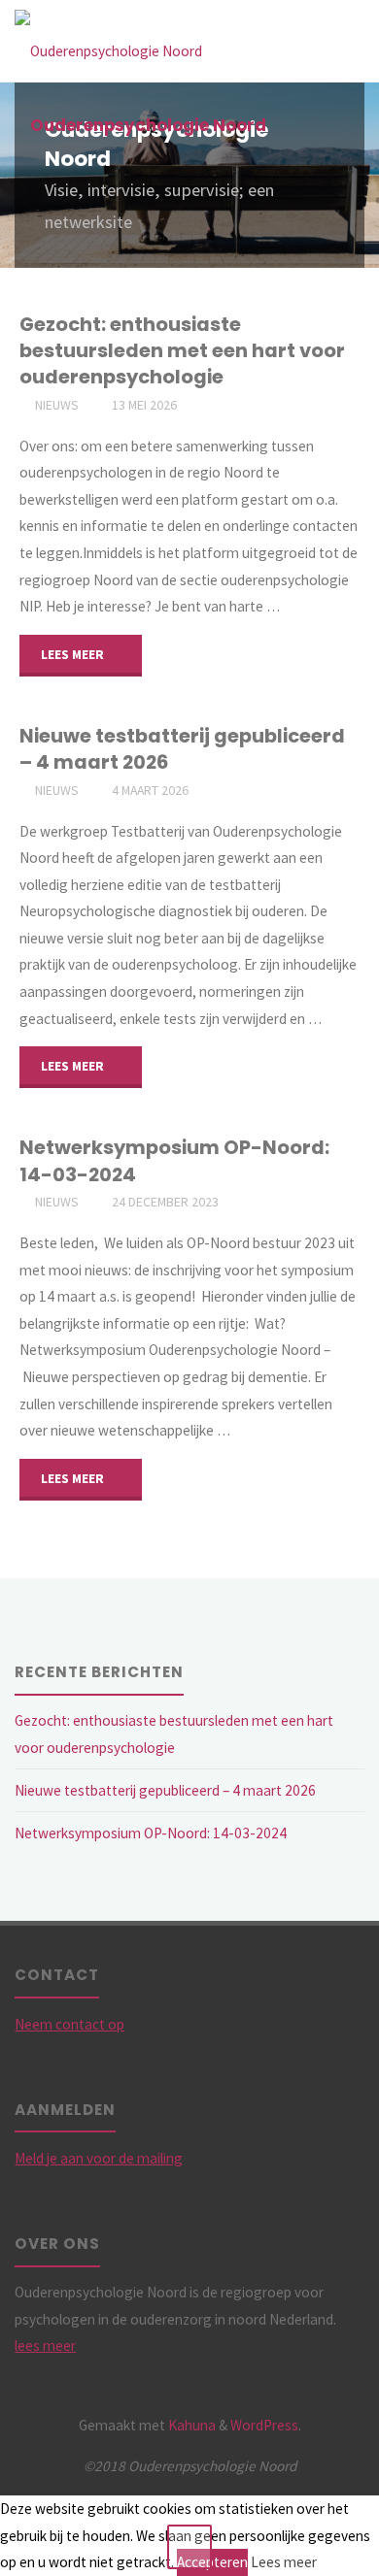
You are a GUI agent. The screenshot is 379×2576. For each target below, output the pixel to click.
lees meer (45, 2345)
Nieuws (57, 405)
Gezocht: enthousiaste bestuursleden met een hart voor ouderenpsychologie (182, 351)
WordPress (264, 2425)
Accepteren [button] (212, 2562)
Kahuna (190, 2425)
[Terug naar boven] (189, 2547)
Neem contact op (69, 2024)
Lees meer (284, 2562)
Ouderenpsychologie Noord (148, 125)
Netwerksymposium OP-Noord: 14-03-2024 (174, 1160)
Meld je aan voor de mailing (99, 2158)
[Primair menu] (344, 41)
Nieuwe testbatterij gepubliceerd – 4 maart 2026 (182, 749)
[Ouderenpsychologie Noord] (108, 41)
